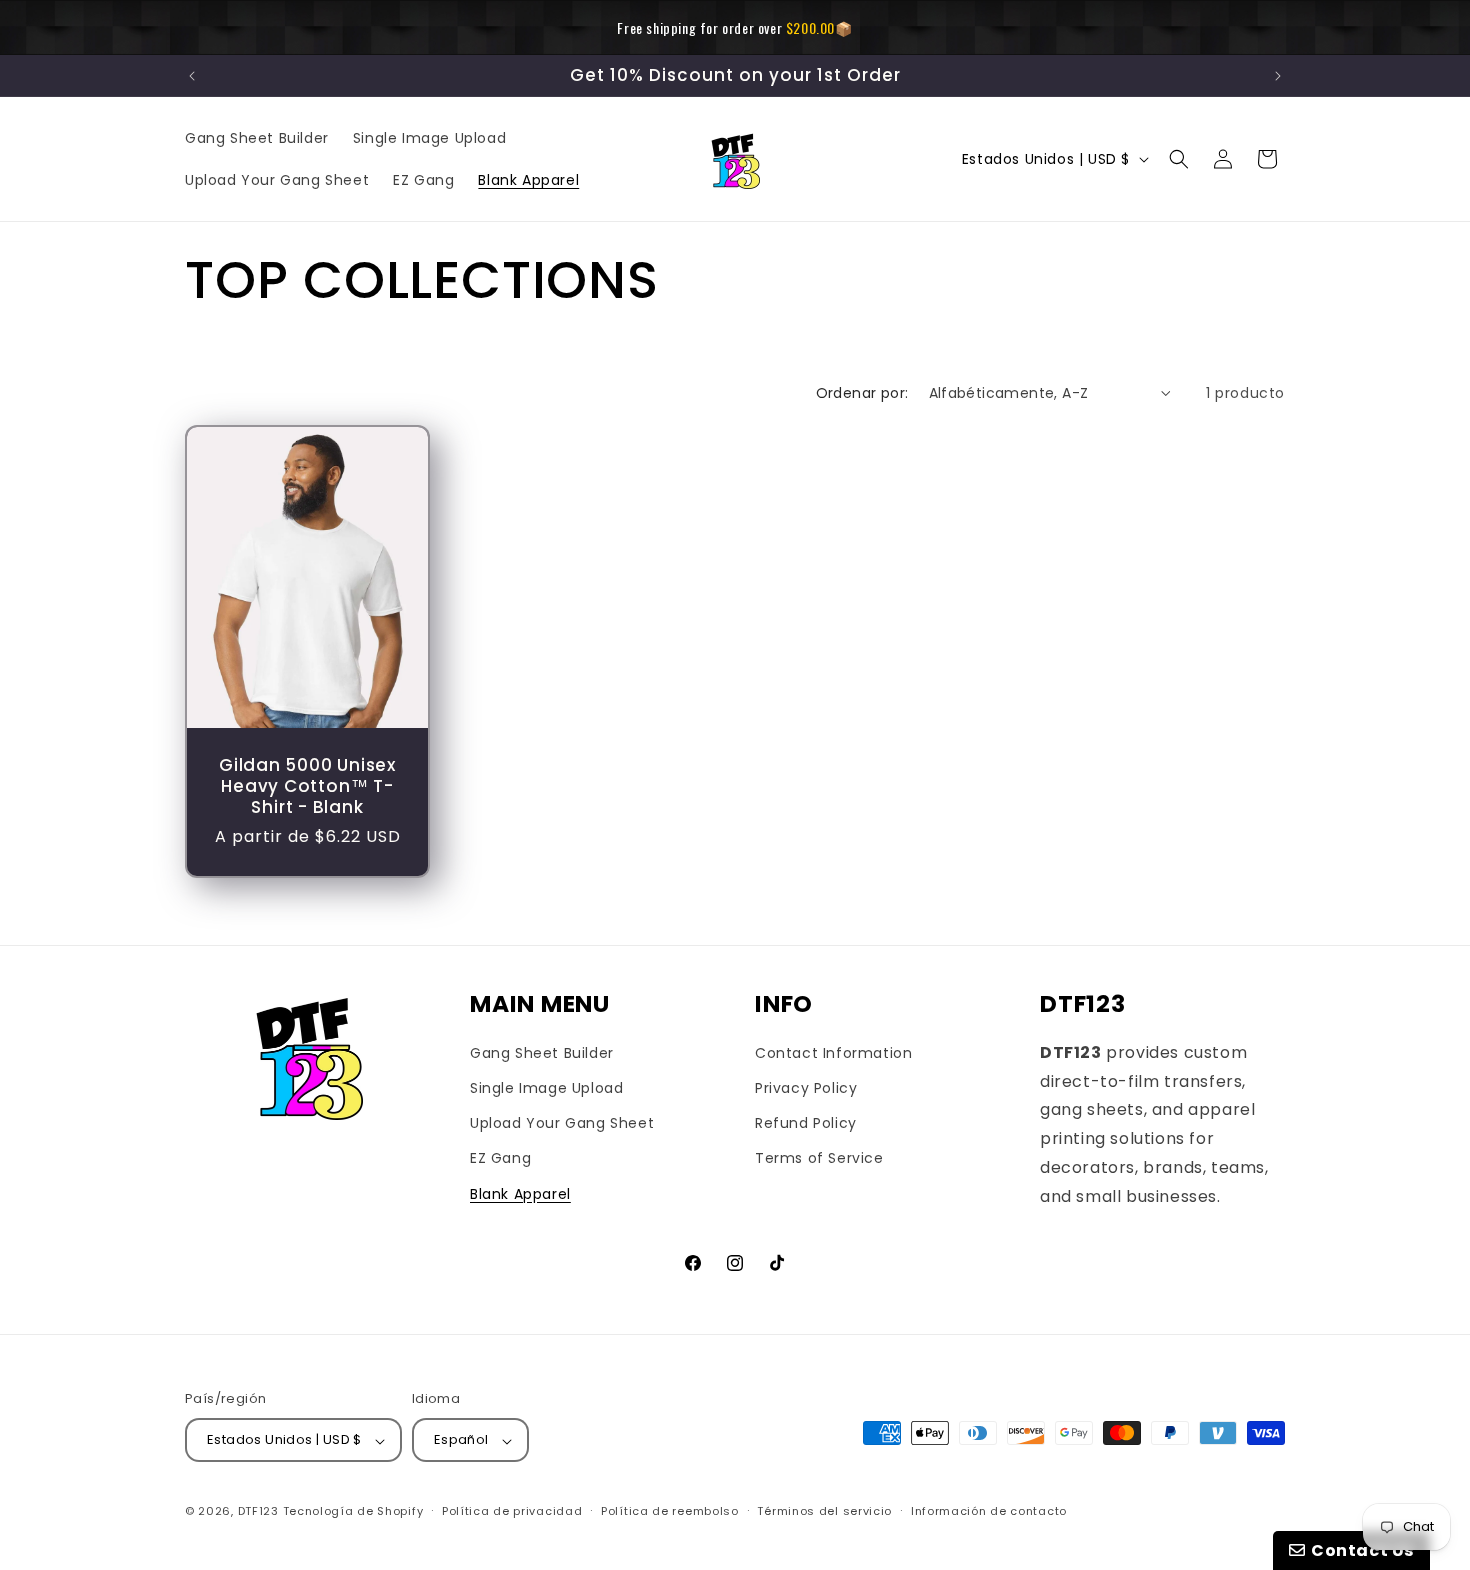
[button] (1179, 159)
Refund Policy (806, 1124)
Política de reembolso (670, 1511)
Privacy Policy (806, 1088)
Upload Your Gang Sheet (562, 1124)
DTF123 (258, 1512)
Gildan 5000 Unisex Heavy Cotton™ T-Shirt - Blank (307, 786)
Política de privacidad (512, 1511)
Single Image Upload (546, 1088)
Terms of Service (819, 1159)
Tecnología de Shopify (353, 1512)
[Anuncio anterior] (192, 76)
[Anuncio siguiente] (1278, 76)
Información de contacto (989, 1511)
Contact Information (833, 1053)
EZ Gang (500, 1159)
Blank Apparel (520, 1194)
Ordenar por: (862, 393)
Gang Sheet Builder (542, 1053)
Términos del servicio (824, 1511)
